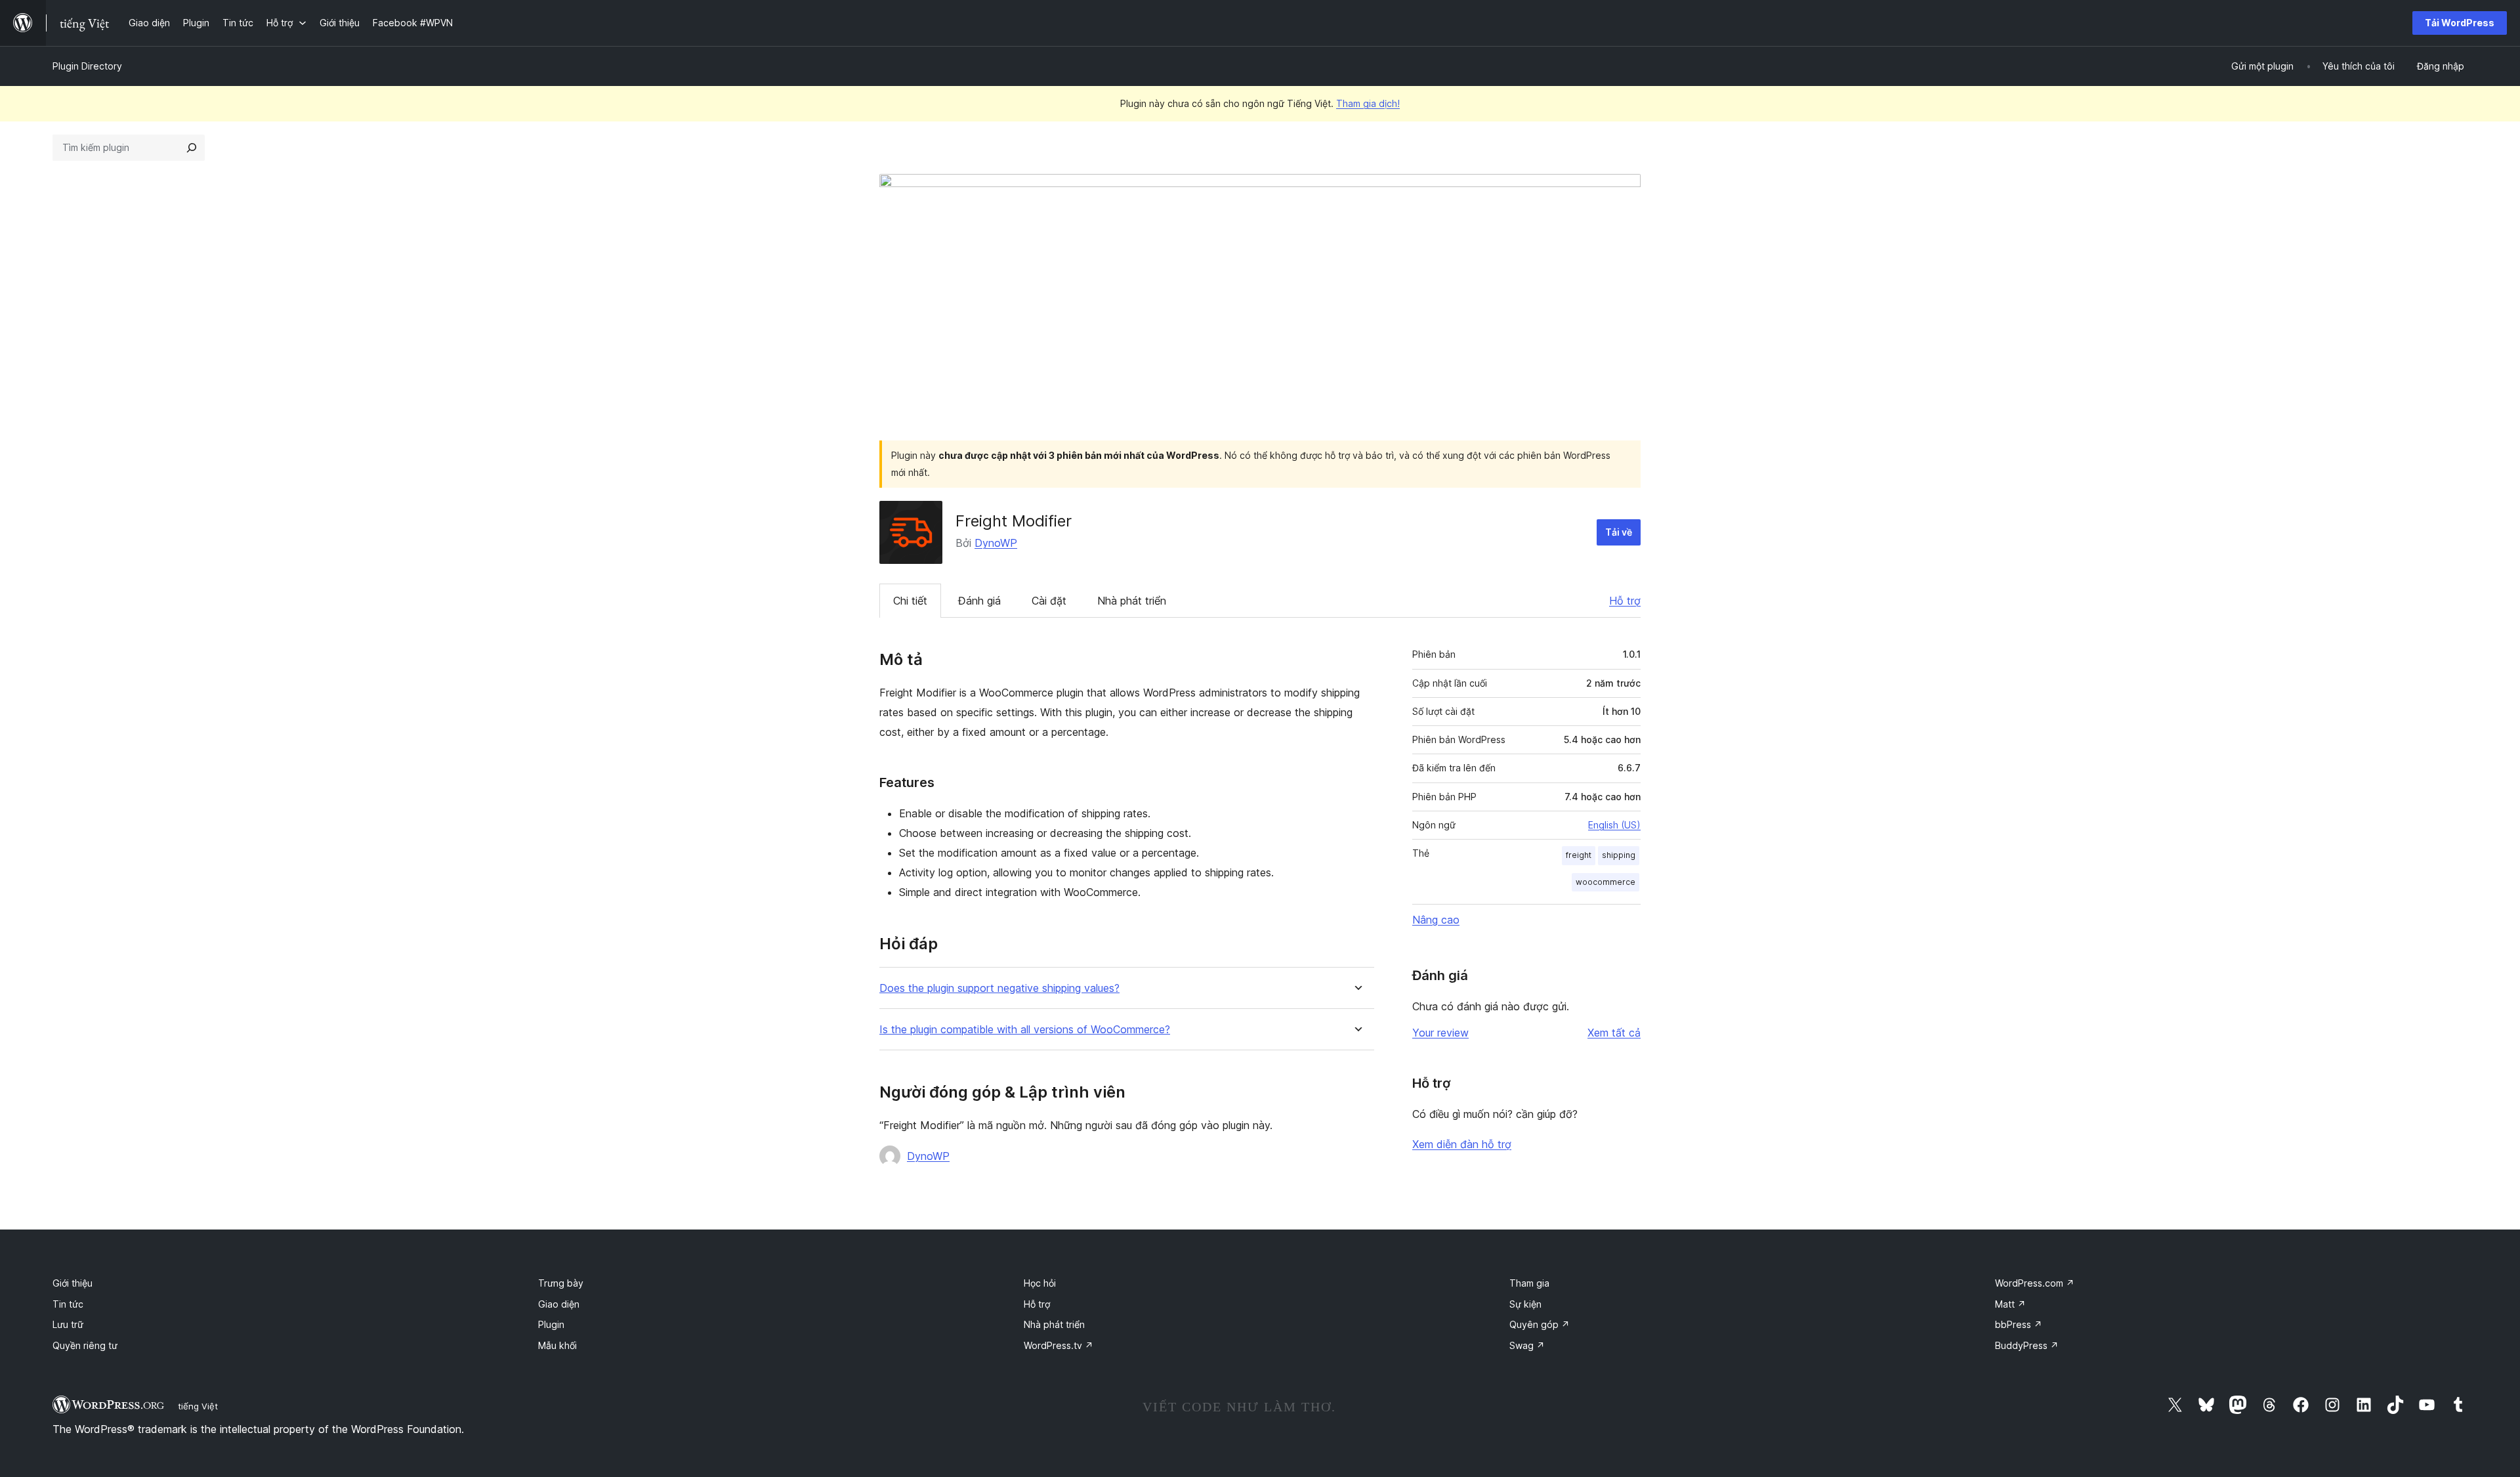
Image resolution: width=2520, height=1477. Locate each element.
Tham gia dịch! (1368, 103)
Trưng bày (561, 1283)
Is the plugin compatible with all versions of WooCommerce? (1025, 1030)
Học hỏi (1040, 1283)
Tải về (1619, 532)
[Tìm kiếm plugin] (192, 148)
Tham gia (1529, 1283)
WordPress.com (2035, 1283)
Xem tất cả (1614, 1033)
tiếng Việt (198, 1406)
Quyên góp (1540, 1324)
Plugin (551, 1324)
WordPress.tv (1059, 1345)
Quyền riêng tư (85, 1345)
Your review (1440, 1033)
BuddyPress (2027, 1345)
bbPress (2019, 1324)
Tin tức (68, 1304)
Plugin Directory (87, 66)
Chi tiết (910, 601)
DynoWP (996, 543)
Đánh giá (979, 601)
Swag (1527, 1345)
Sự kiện (1525, 1304)
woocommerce (1606, 882)
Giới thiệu (73, 1283)
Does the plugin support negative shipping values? (999, 988)
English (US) (1614, 825)
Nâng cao (1436, 920)
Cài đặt (1049, 601)
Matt (2010, 1304)
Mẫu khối (557, 1345)
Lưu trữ (68, 1324)
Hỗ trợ (1625, 601)
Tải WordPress (2460, 23)
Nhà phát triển (1132, 601)
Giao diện (559, 1304)
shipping (1619, 855)
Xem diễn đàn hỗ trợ (1462, 1144)
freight (1579, 855)
